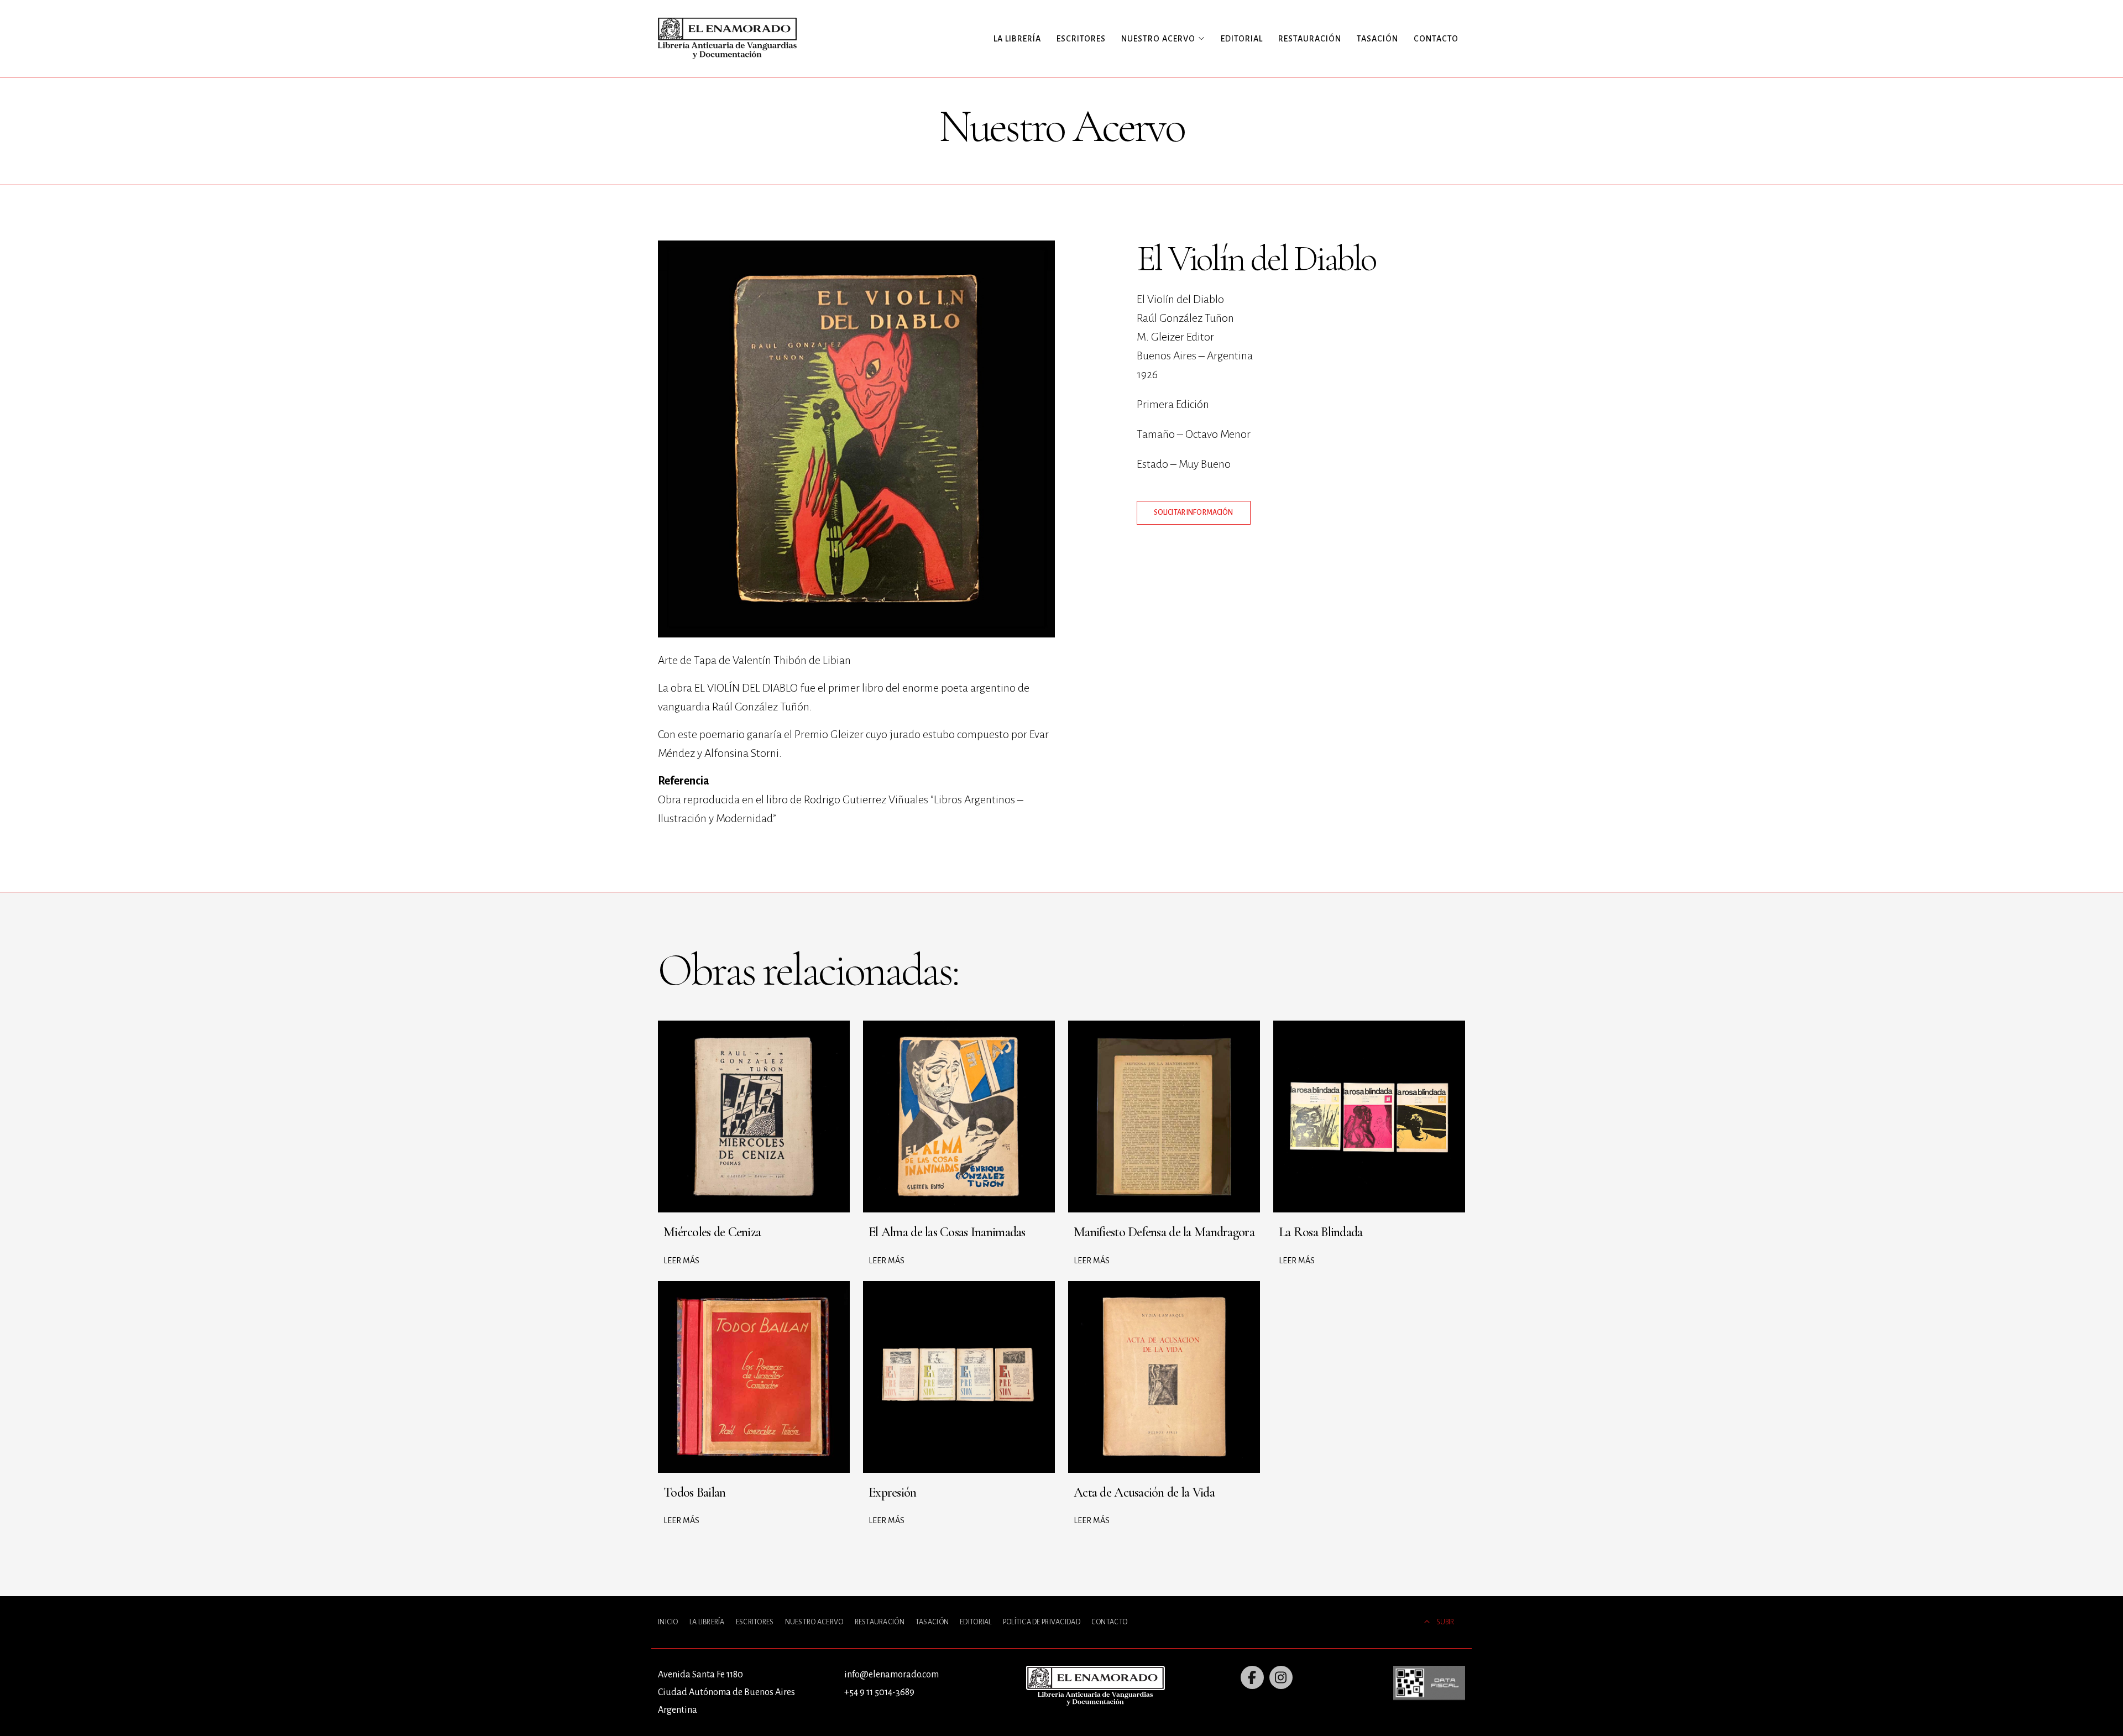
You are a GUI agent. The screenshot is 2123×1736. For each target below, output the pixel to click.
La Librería (1017, 39)
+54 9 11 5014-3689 (879, 1692)
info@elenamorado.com (891, 1675)
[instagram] (1281, 1677)
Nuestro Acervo (814, 1622)
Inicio (668, 1622)
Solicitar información (1194, 513)
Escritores (1081, 39)
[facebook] (1252, 1677)
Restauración (1310, 39)
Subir (1445, 1622)
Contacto (1436, 39)
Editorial (1242, 39)
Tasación (1377, 39)
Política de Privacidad (1042, 1622)
